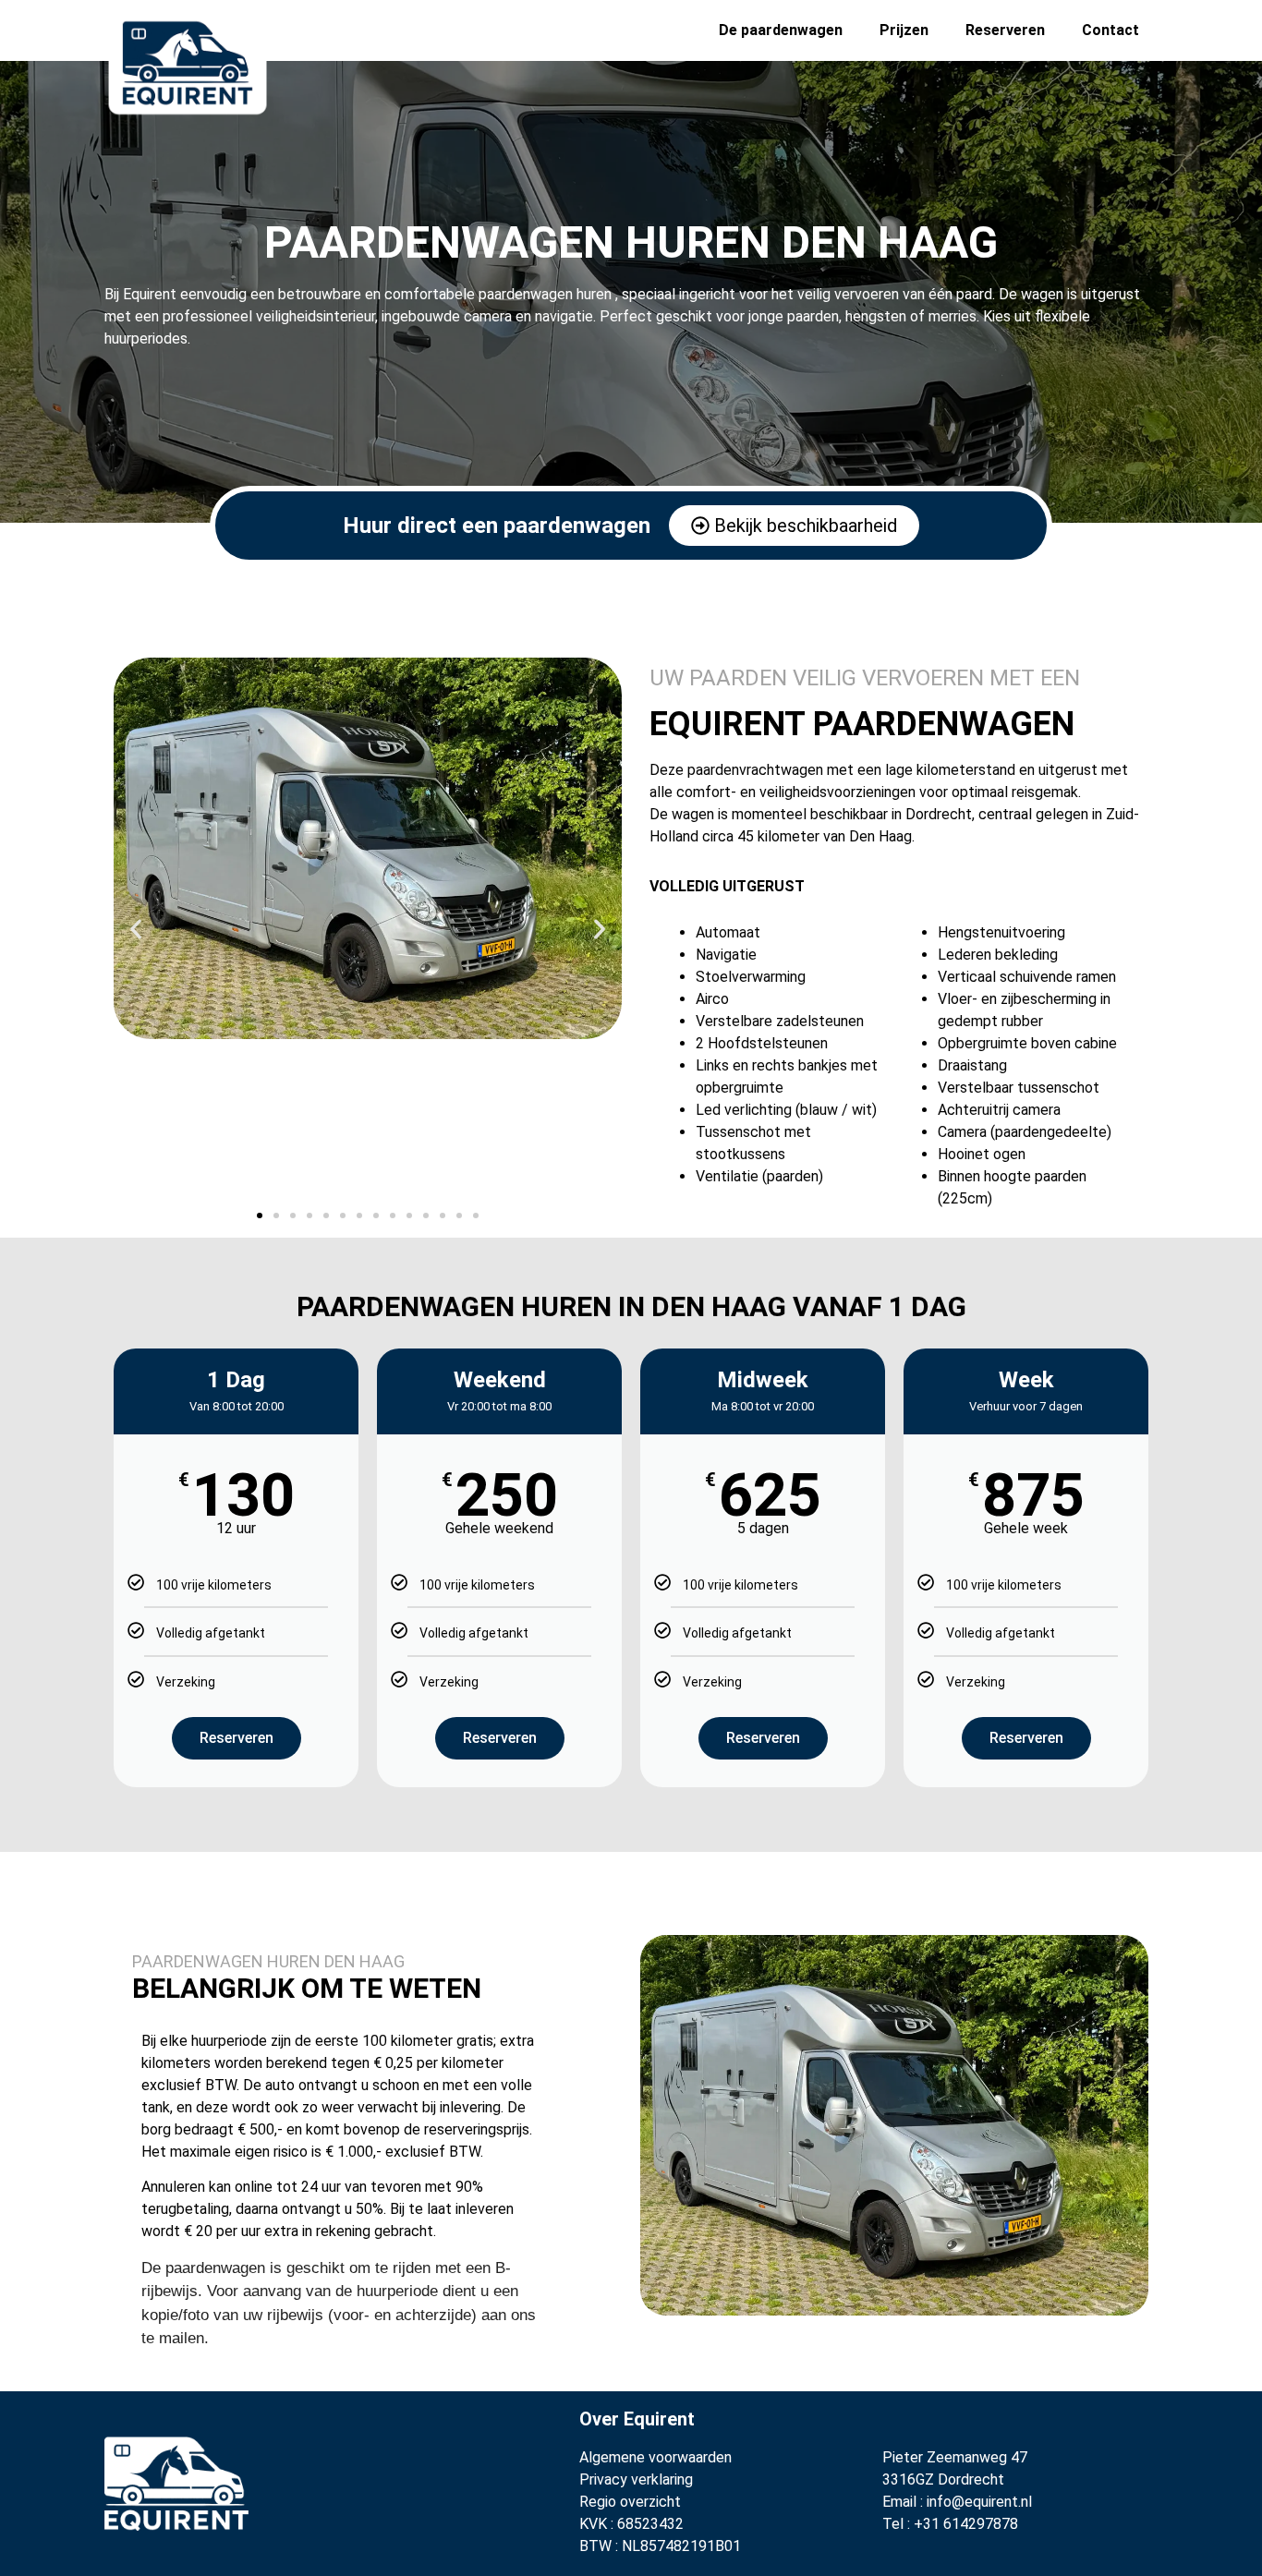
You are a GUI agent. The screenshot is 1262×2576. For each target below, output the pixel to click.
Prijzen (904, 30)
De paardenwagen (781, 30)
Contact (1110, 30)
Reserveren (1005, 30)
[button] (136, 929)
